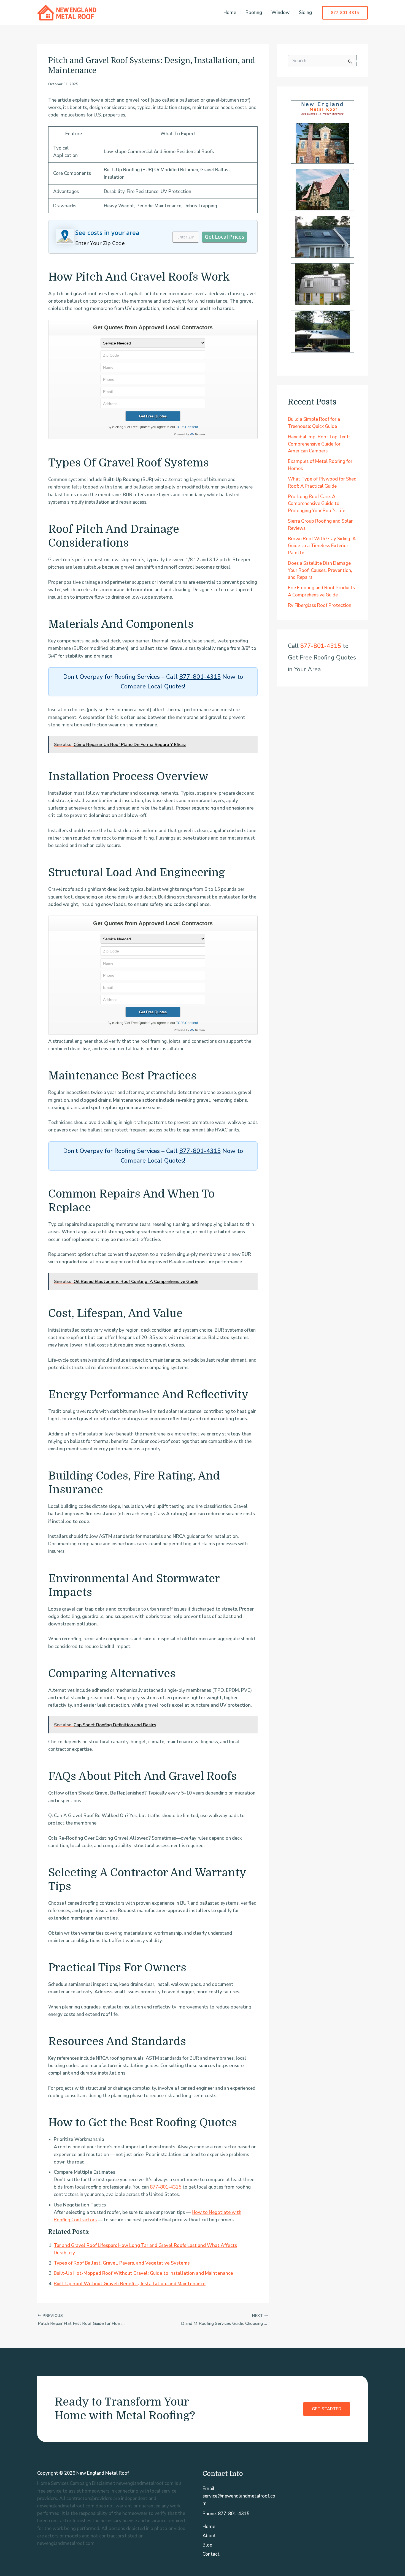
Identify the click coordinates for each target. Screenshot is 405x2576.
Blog (207, 2545)
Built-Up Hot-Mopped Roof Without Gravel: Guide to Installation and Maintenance (143, 2273)
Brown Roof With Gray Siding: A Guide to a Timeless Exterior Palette (322, 546)
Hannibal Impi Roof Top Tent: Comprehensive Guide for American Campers (319, 444)
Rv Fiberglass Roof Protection (320, 605)
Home (230, 13)
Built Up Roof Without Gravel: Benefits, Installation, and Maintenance (130, 2284)
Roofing (254, 13)
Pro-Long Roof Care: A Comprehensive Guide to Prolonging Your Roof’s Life (317, 504)
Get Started (327, 2409)
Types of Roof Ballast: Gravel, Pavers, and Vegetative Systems (122, 2263)
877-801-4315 (200, 677)
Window (280, 13)
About (209, 2536)
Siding (305, 13)
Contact (211, 2554)
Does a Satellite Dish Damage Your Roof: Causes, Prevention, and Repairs (320, 570)
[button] (345, 13)
